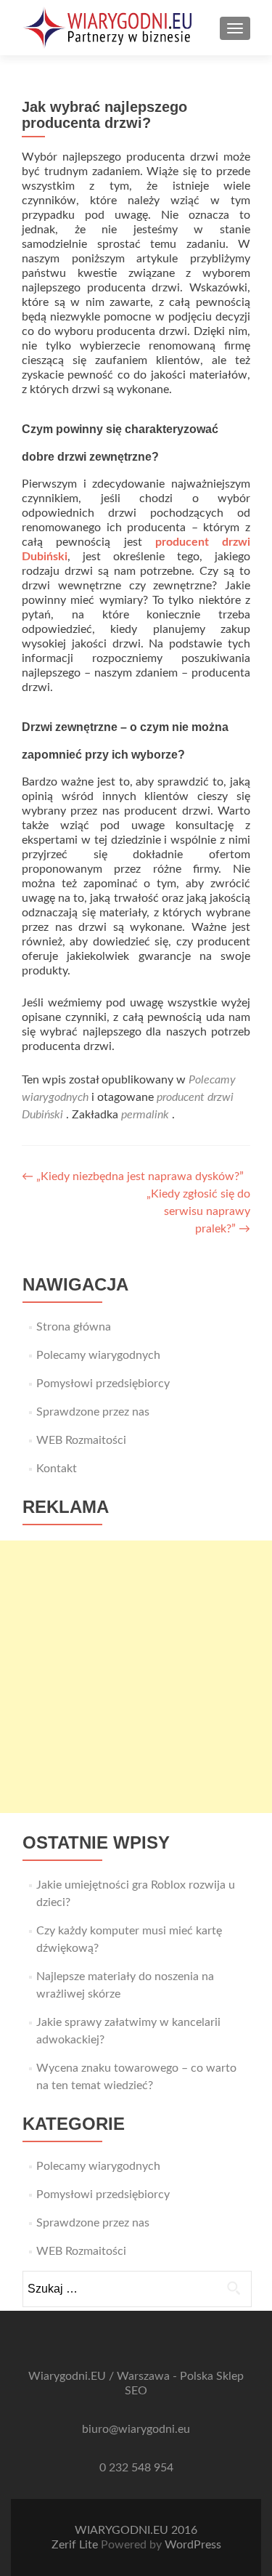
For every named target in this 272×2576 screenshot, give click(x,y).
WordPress (193, 2545)
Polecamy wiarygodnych (98, 1355)
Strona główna (74, 1327)
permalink (147, 1115)
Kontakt (57, 1469)
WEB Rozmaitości (81, 1440)
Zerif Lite (76, 2545)
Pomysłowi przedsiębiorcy (103, 1384)
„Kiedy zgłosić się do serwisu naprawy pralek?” (198, 1211)
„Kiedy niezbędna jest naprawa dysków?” (133, 1176)
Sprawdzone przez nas (93, 1412)
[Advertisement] (136, 1677)
